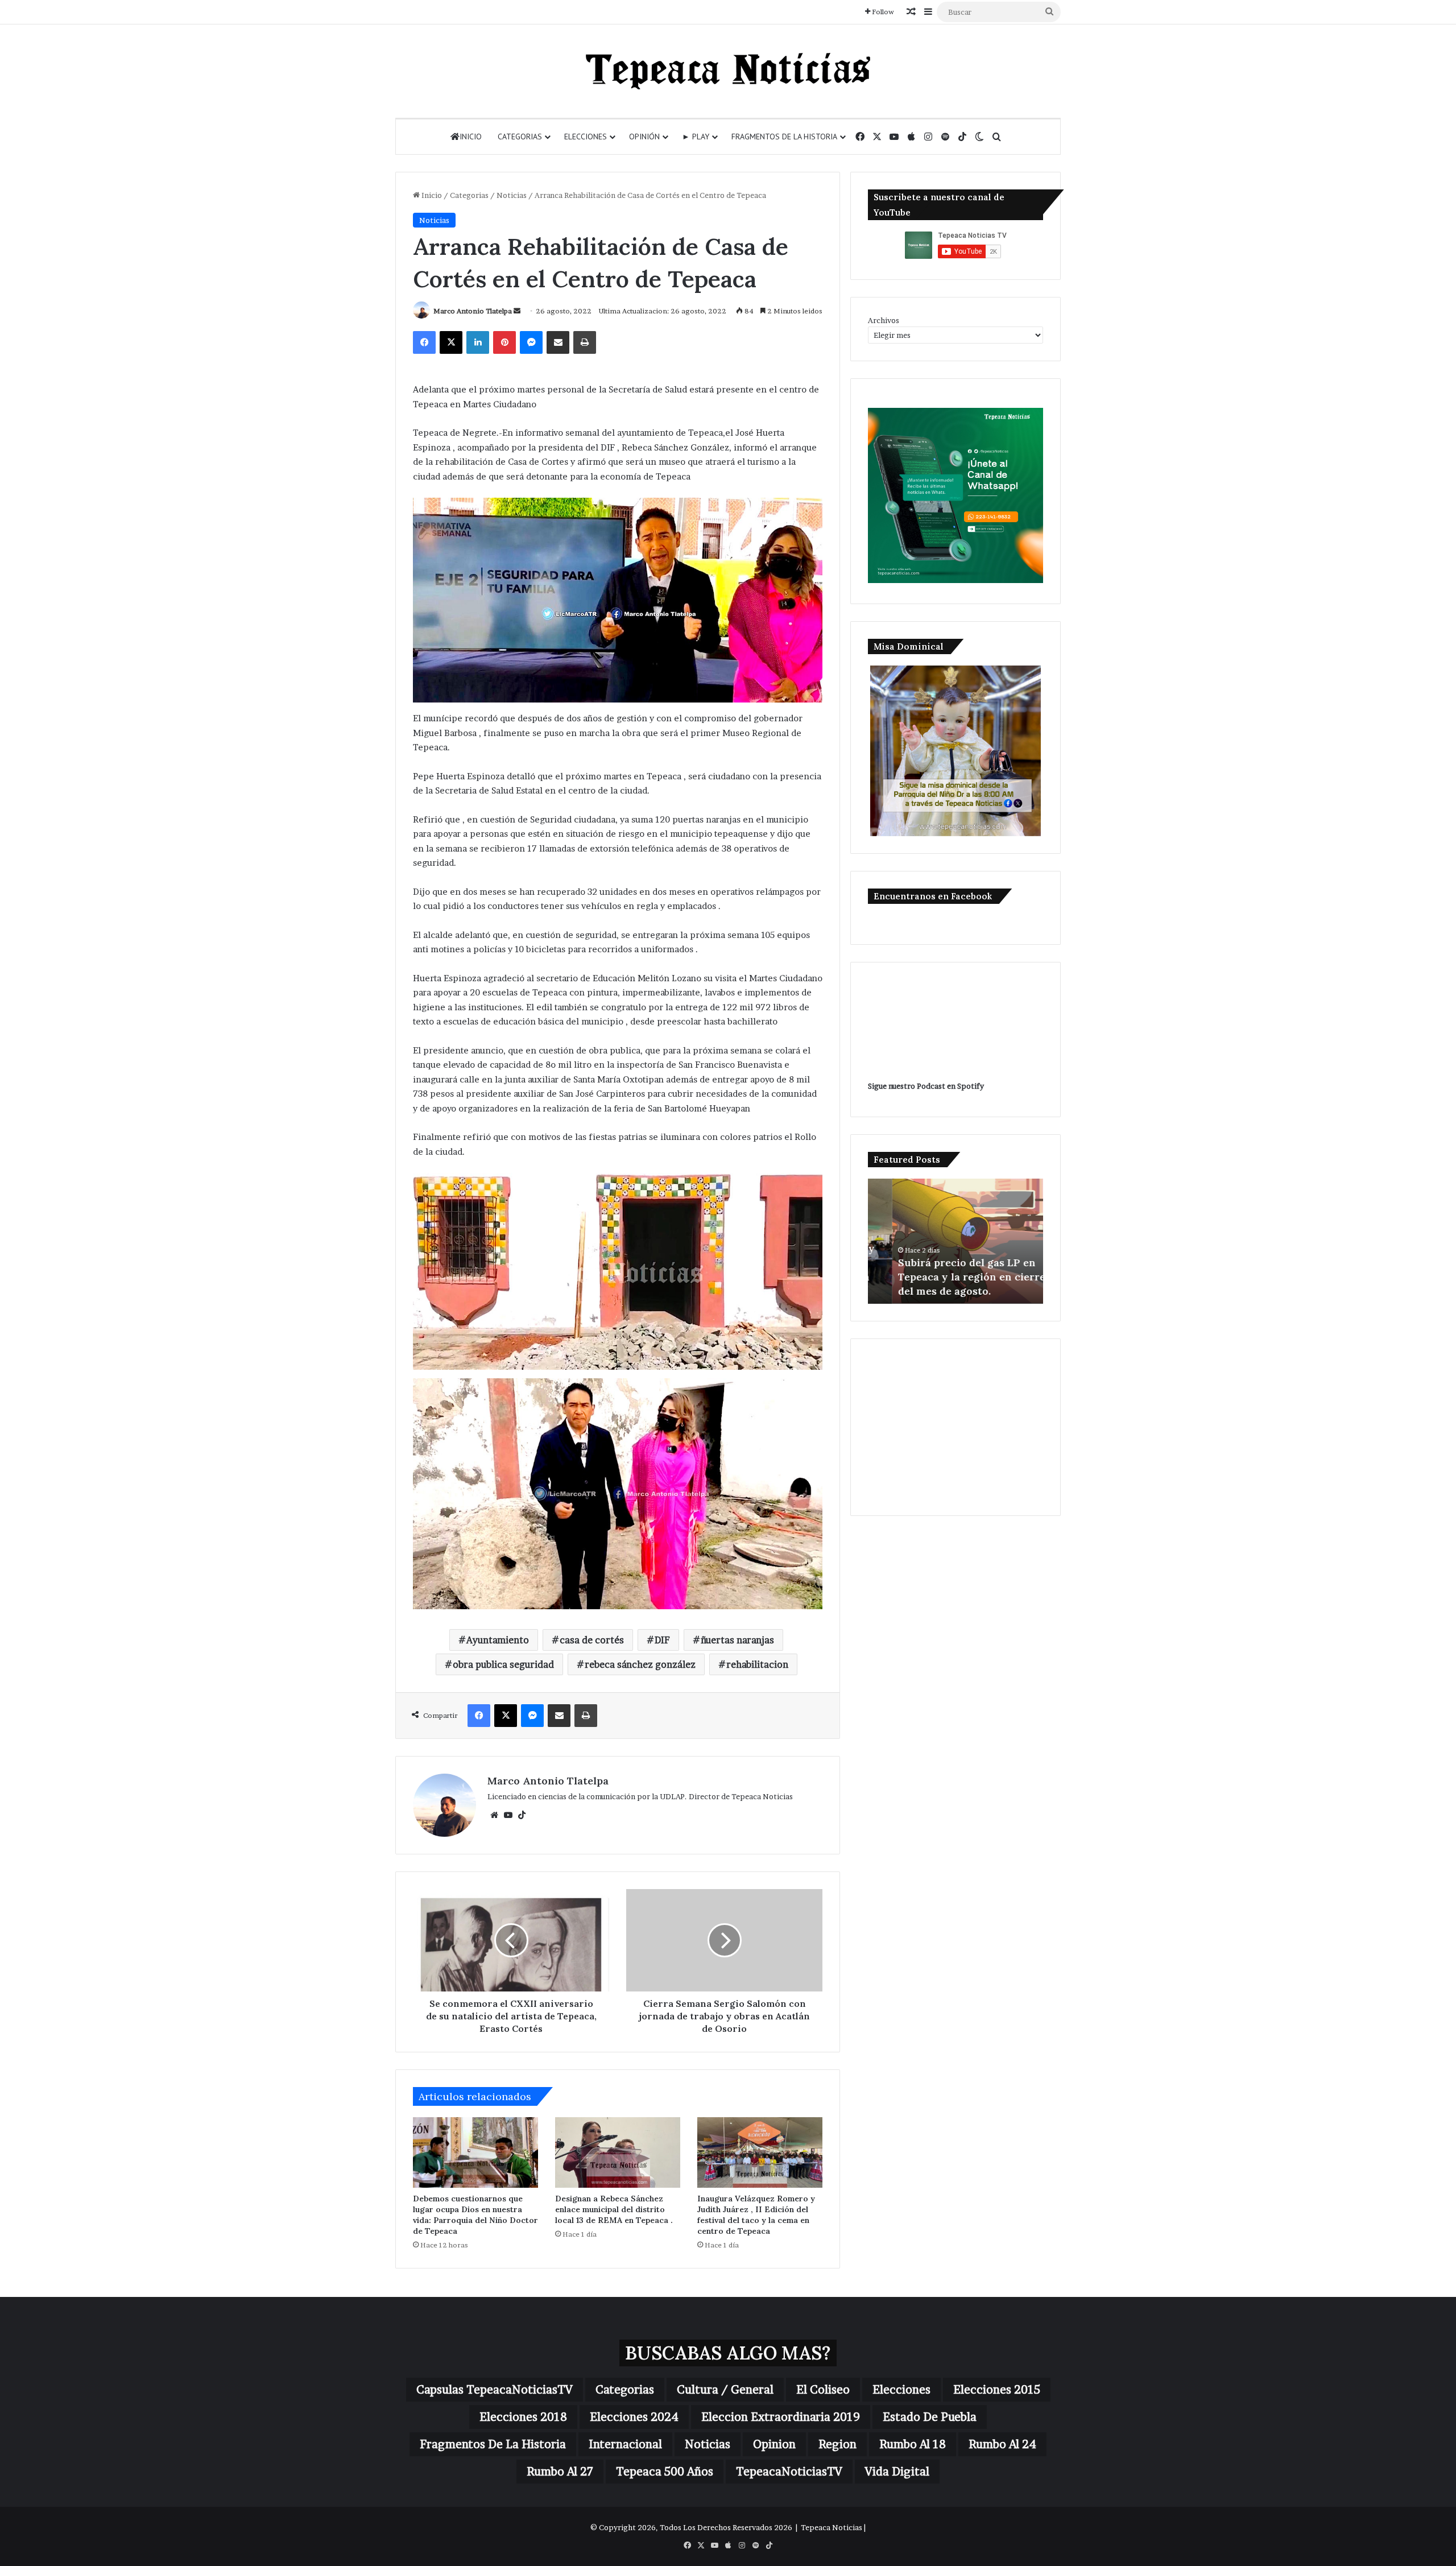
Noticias (512, 195)
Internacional (625, 2444)
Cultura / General (725, 2390)
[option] (955, 1241)
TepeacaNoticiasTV (789, 2472)
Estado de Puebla (930, 2417)
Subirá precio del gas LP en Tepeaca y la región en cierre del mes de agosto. (947, 1277)
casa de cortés (592, 1640)
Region (837, 2444)
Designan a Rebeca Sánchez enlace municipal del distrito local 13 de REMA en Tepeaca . (614, 2209)
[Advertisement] (955, 1427)
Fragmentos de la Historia (784, 137)
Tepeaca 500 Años (665, 2472)
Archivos (884, 320)
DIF (662, 1640)
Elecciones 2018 (523, 2417)
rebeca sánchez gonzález (640, 1664)
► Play (696, 137)
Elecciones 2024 (634, 2417)
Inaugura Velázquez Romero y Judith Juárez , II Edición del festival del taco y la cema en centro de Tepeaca (756, 2215)
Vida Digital (897, 2472)
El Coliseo (823, 2390)
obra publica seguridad (503, 1664)
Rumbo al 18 (913, 2444)
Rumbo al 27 (560, 2472)
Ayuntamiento (498, 1640)
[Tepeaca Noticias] (728, 71)
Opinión (644, 137)
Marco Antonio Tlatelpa (473, 311)
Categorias (520, 137)
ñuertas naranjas (737, 1640)
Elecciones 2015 (997, 2390)
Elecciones (586, 137)
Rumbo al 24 (1002, 2444)
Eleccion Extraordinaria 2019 (781, 2417)
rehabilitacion (757, 1664)
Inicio (471, 137)
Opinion (774, 2444)
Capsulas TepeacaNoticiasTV (495, 2390)
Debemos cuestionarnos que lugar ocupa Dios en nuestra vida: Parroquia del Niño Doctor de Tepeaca (475, 2215)
